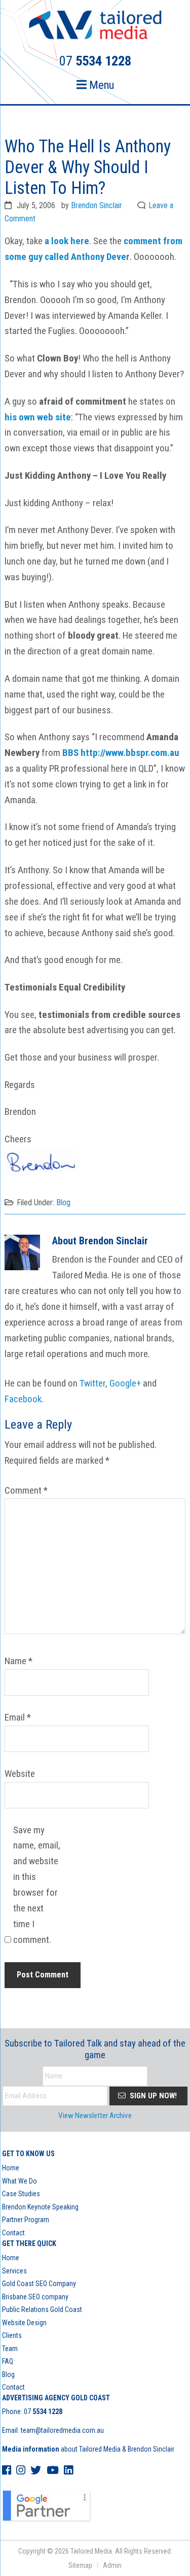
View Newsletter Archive (95, 2116)
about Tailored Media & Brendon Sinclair (88, 2449)
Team (10, 2349)
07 (43, 2412)
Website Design (24, 2323)
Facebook (23, 1399)
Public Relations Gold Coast (42, 2309)
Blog (63, 1202)
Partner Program (26, 2220)
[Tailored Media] (95, 26)
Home (11, 2168)
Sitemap (80, 2565)
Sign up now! (152, 2096)
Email (18, 1717)
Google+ (125, 1383)
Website (20, 1774)
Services (14, 2271)
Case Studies (21, 2194)
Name (18, 1661)
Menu (100, 85)
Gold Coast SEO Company (39, 2284)
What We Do (20, 2181)
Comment (26, 1490)
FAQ (8, 2361)
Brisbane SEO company (35, 2297)
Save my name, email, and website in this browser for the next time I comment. (37, 1885)
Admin (112, 2565)
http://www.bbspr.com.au (130, 753)
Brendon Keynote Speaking (40, 2207)
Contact (13, 2233)
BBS (70, 753)
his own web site (38, 417)
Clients (12, 2335)
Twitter (92, 1383)
